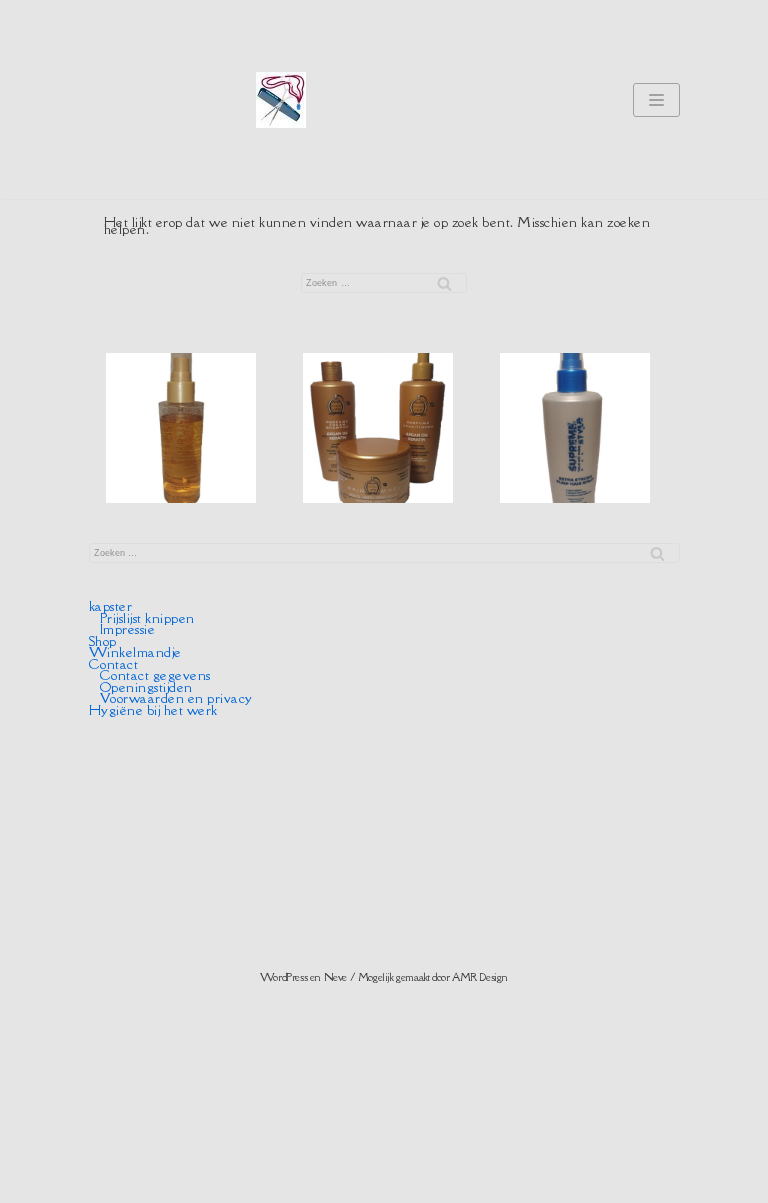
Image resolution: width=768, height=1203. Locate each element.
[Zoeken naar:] (384, 283)
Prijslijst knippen (147, 618)
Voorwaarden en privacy (176, 698)
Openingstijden (146, 687)
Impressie (128, 629)
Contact (114, 664)
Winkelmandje (135, 652)
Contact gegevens (155, 675)
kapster (111, 606)
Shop (103, 641)
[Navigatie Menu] (656, 100)
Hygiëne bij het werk (153, 710)
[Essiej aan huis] (281, 100)
